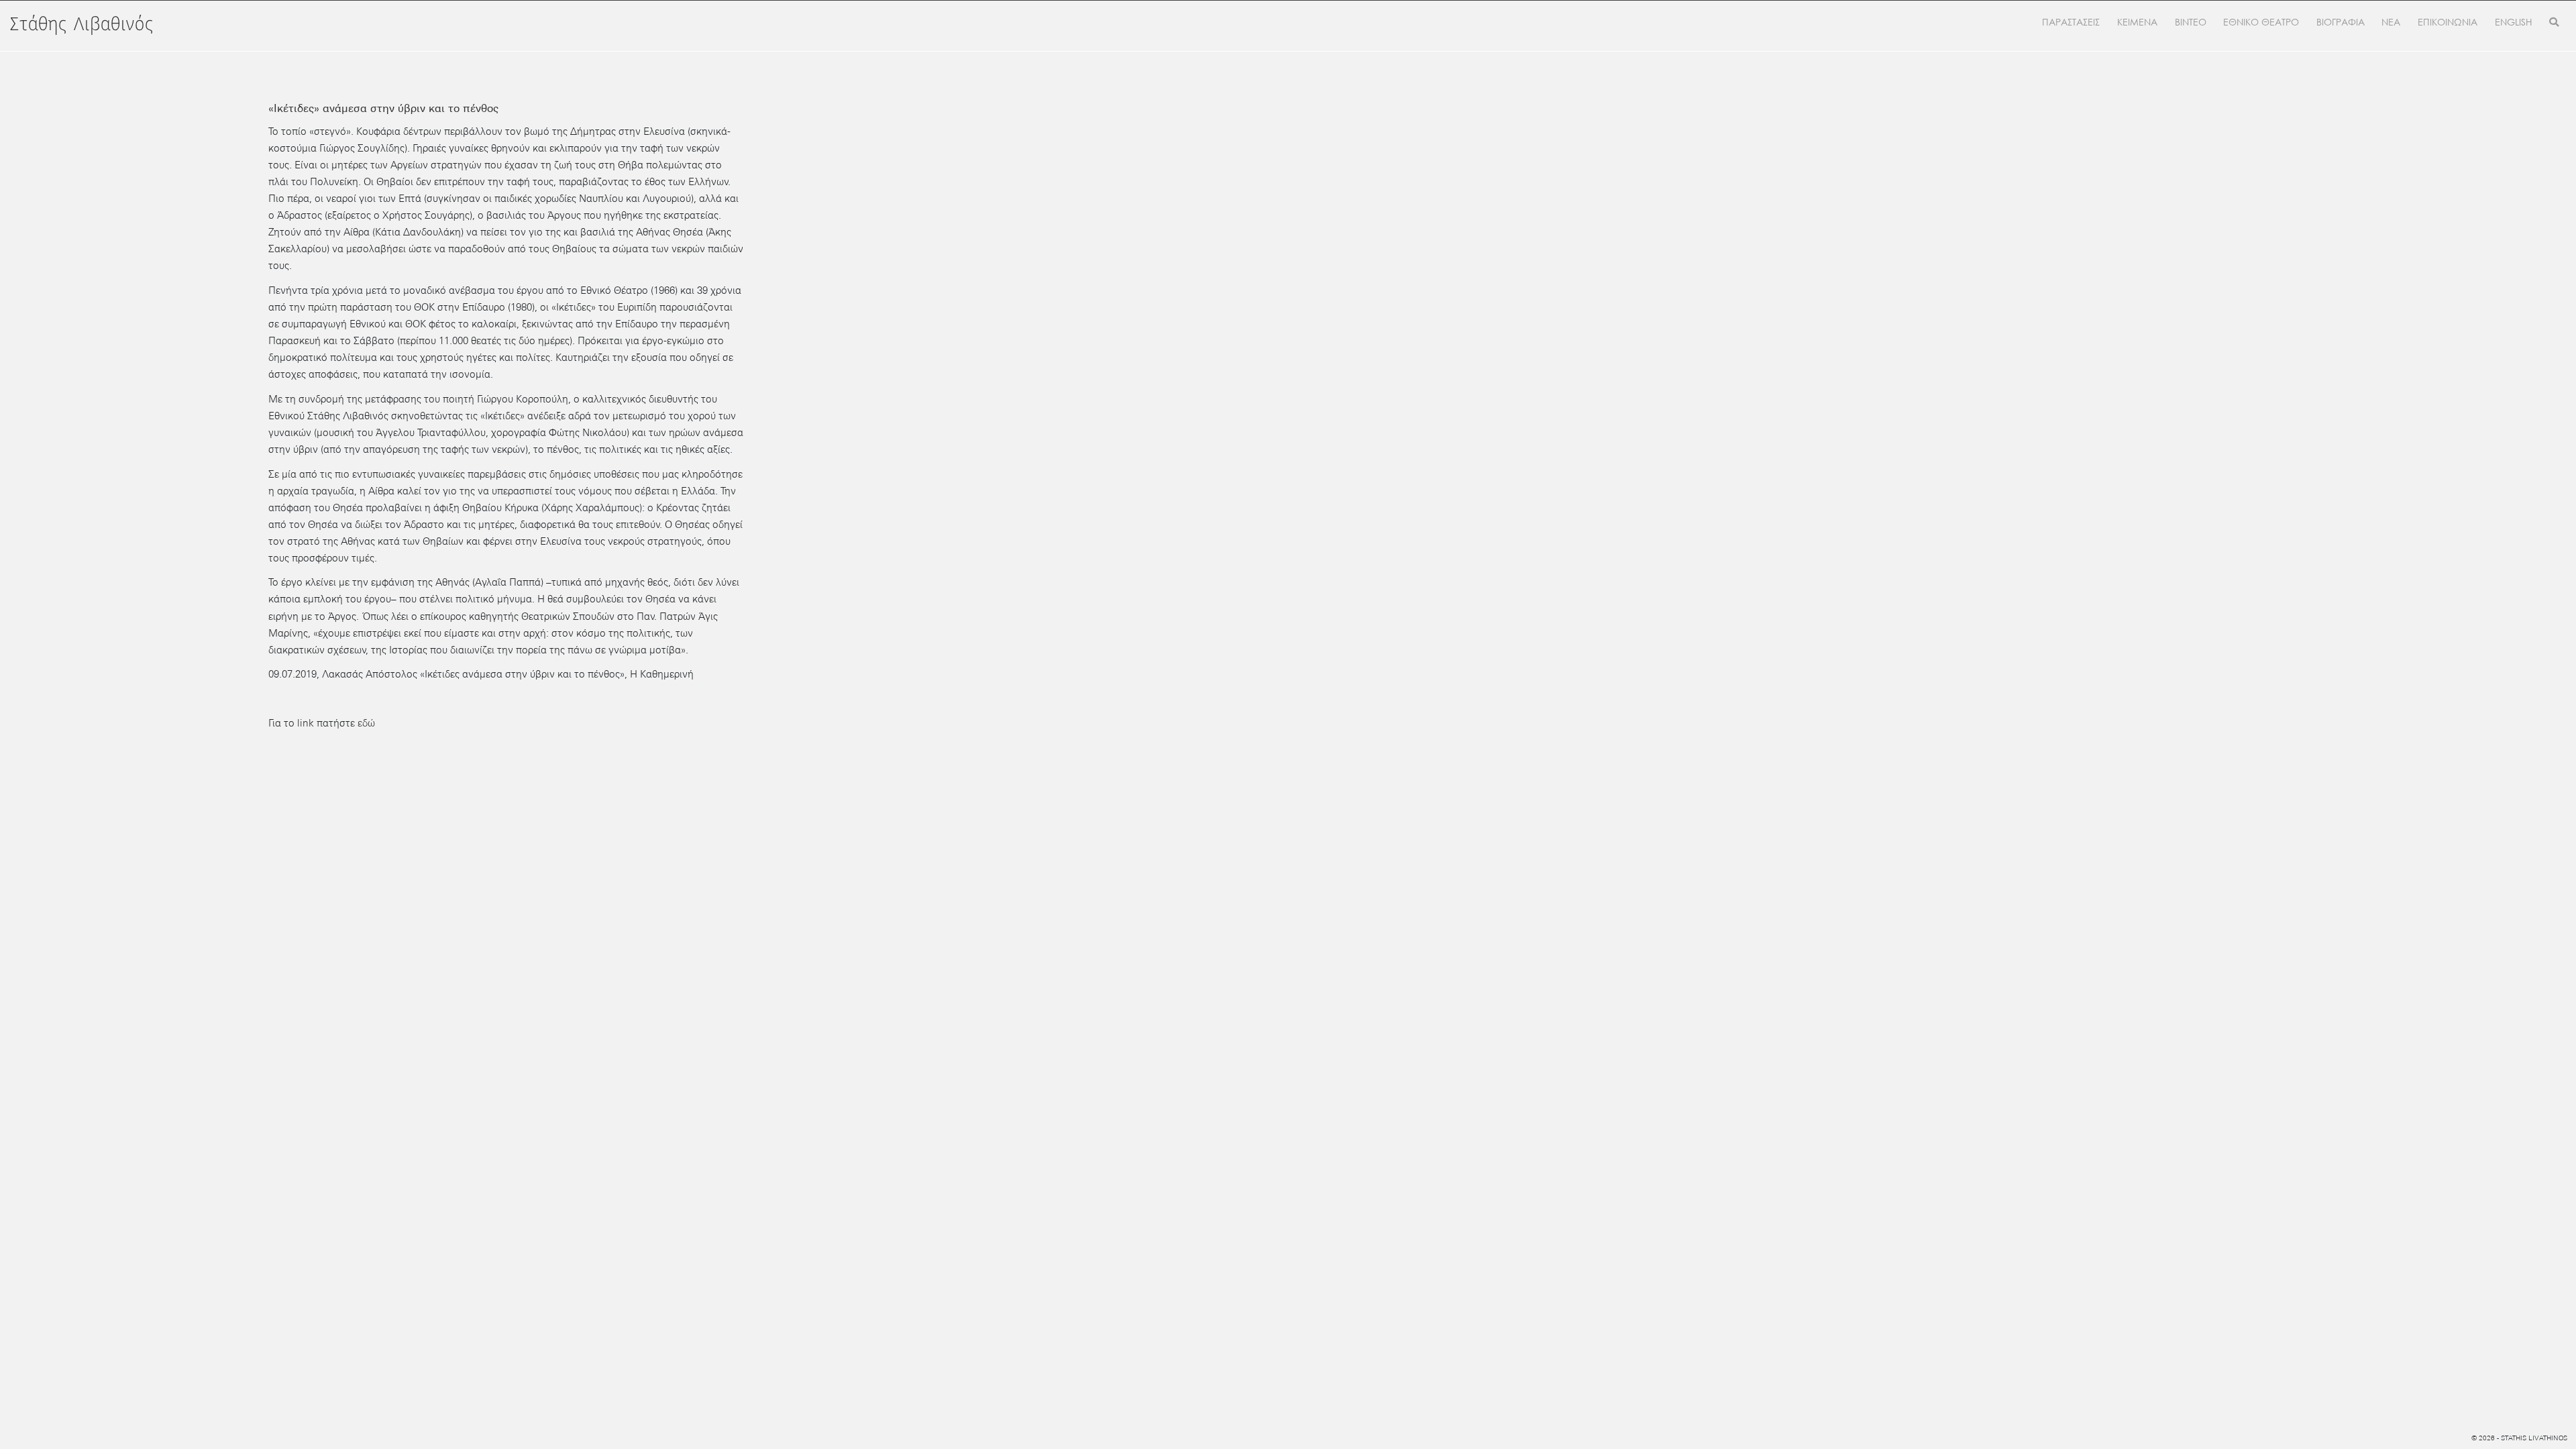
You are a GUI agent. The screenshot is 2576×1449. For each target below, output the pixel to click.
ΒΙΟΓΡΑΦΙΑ (2341, 22)
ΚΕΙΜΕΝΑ (2137, 22)
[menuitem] (2514, 23)
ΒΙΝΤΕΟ (2191, 22)
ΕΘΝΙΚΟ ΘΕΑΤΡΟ (2261, 22)
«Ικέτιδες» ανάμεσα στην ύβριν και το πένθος (383, 108)
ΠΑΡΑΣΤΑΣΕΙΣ (2071, 22)
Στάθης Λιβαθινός (82, 25)
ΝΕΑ (2391, 22)
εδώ (366, 723)
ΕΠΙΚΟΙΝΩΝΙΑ (2448, 22)
